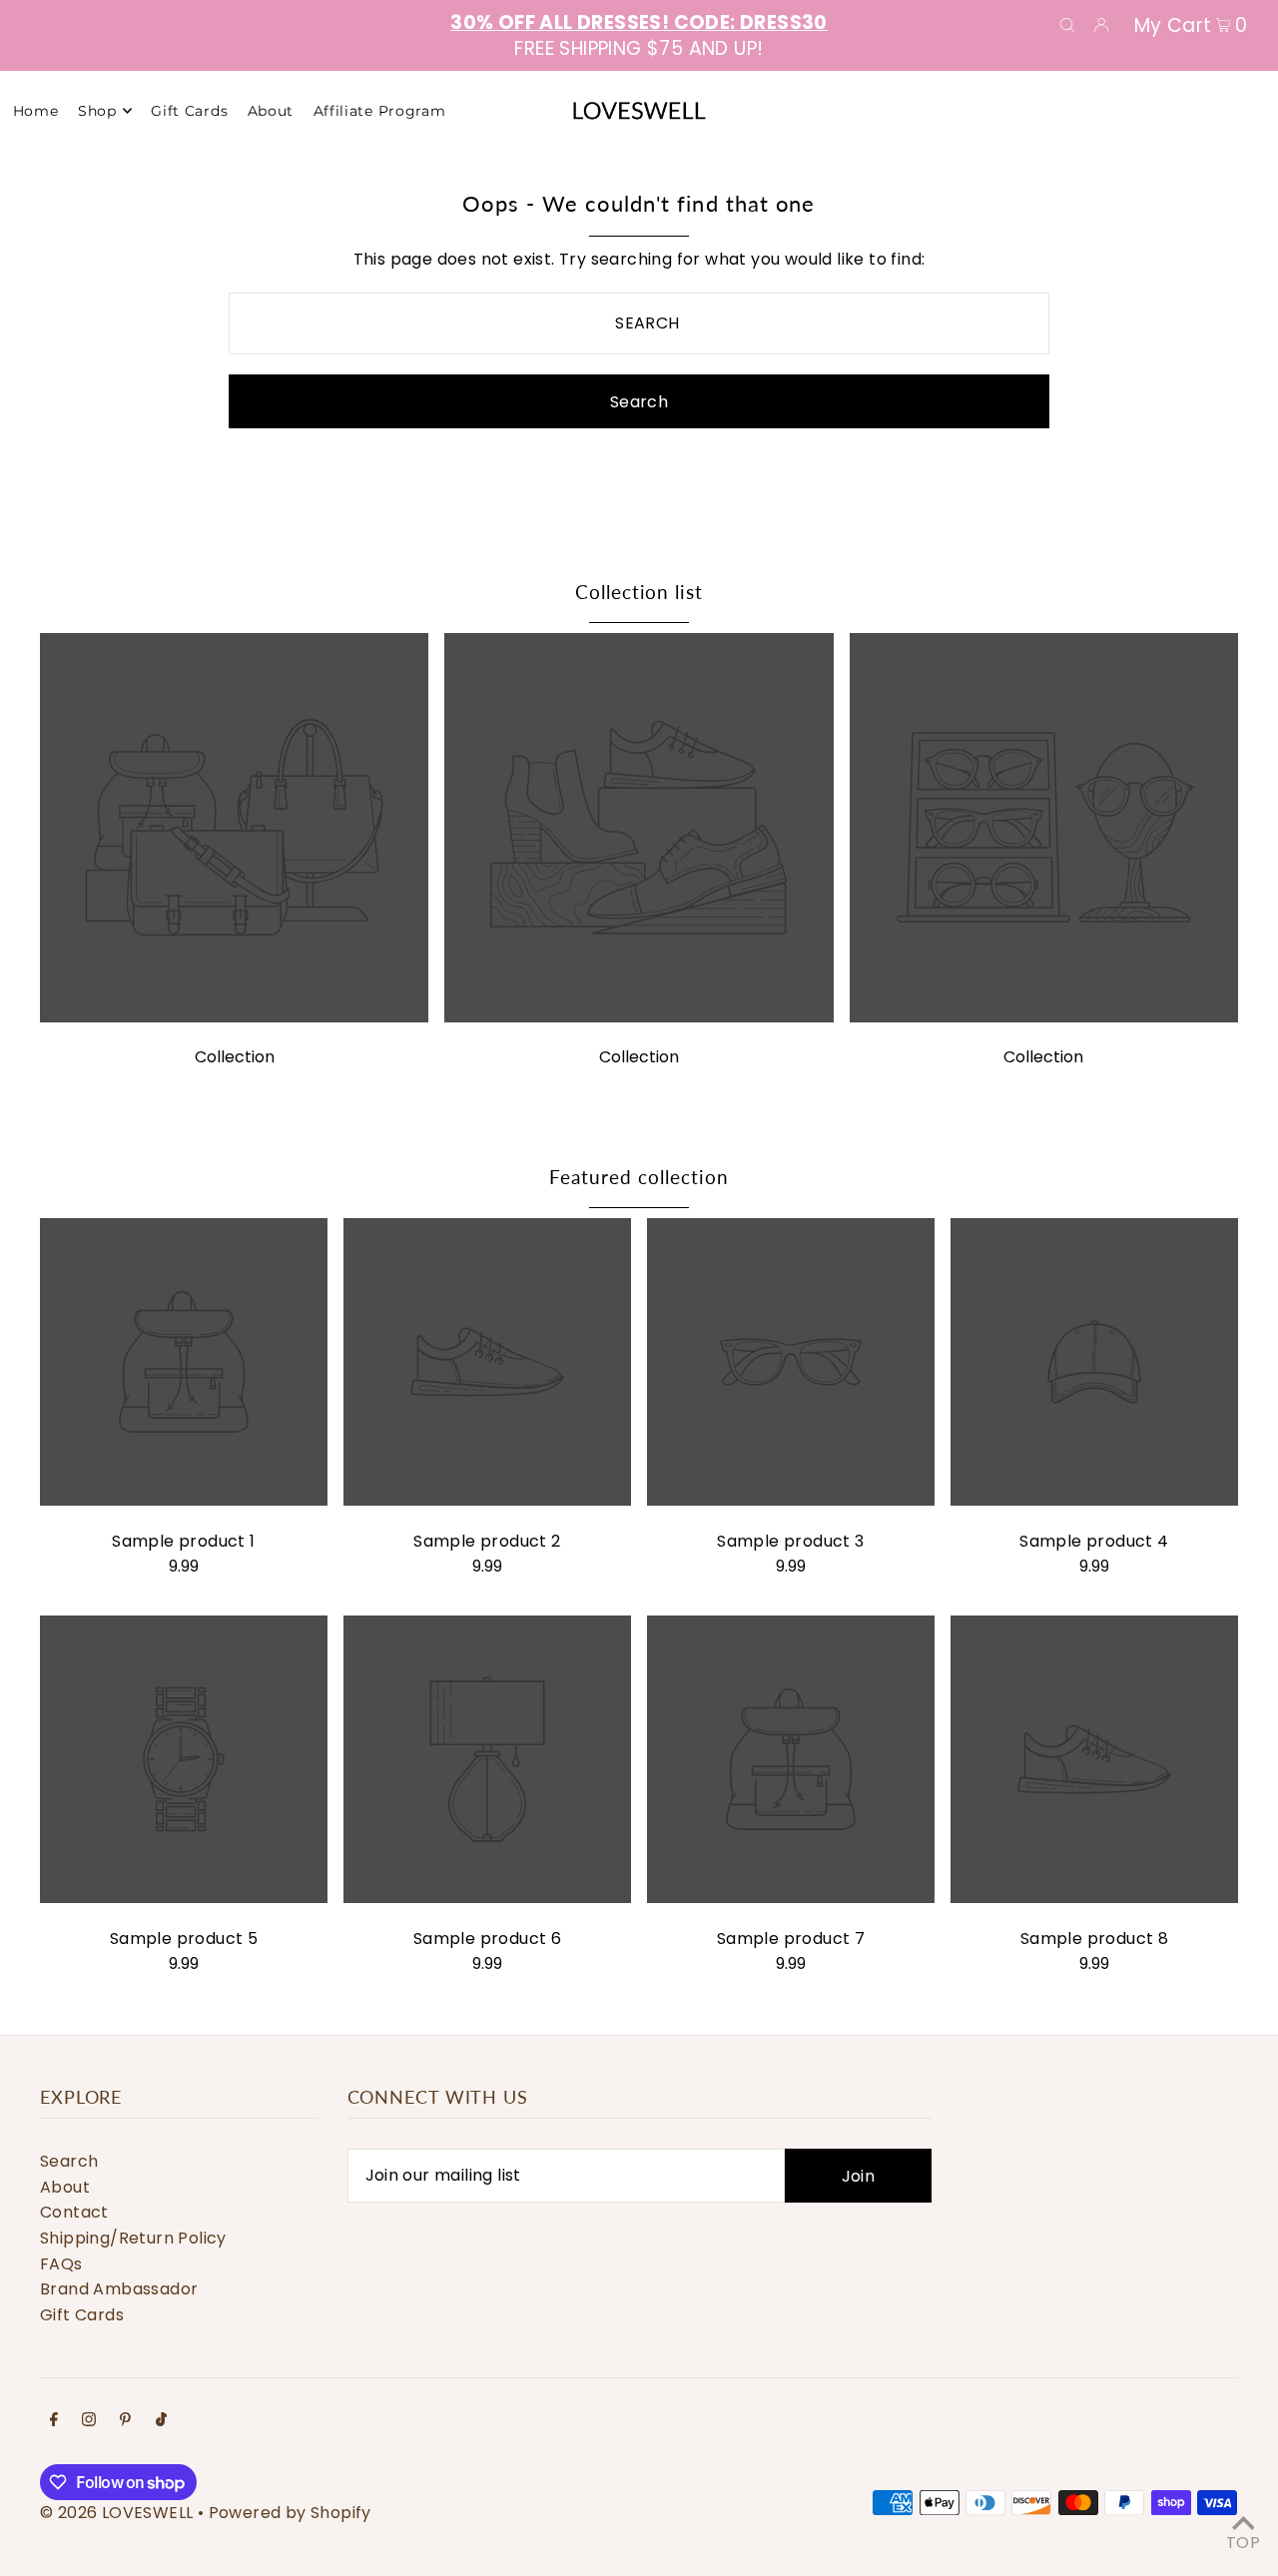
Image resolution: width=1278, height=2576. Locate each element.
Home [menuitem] (36, 111)
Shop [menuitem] (97, 111)
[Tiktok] (161, 2421)
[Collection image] (234, 1017)
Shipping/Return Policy (133, 2238)
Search (69, 2161)
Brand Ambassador (119, 2289)
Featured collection (639, 1177)
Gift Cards (82, 2315)
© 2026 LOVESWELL (116, 2513)
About (65, 2187)
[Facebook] (54, 2421)
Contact (74, 2212)
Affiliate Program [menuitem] (380, 111)
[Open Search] (1067, 24)
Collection (235, 1057)
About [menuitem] (271, 111)
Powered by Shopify (290, 2513)
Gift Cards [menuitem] (189, 111)
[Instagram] (89, 2421)
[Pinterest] (125, 2421)
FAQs (61, 2264)
